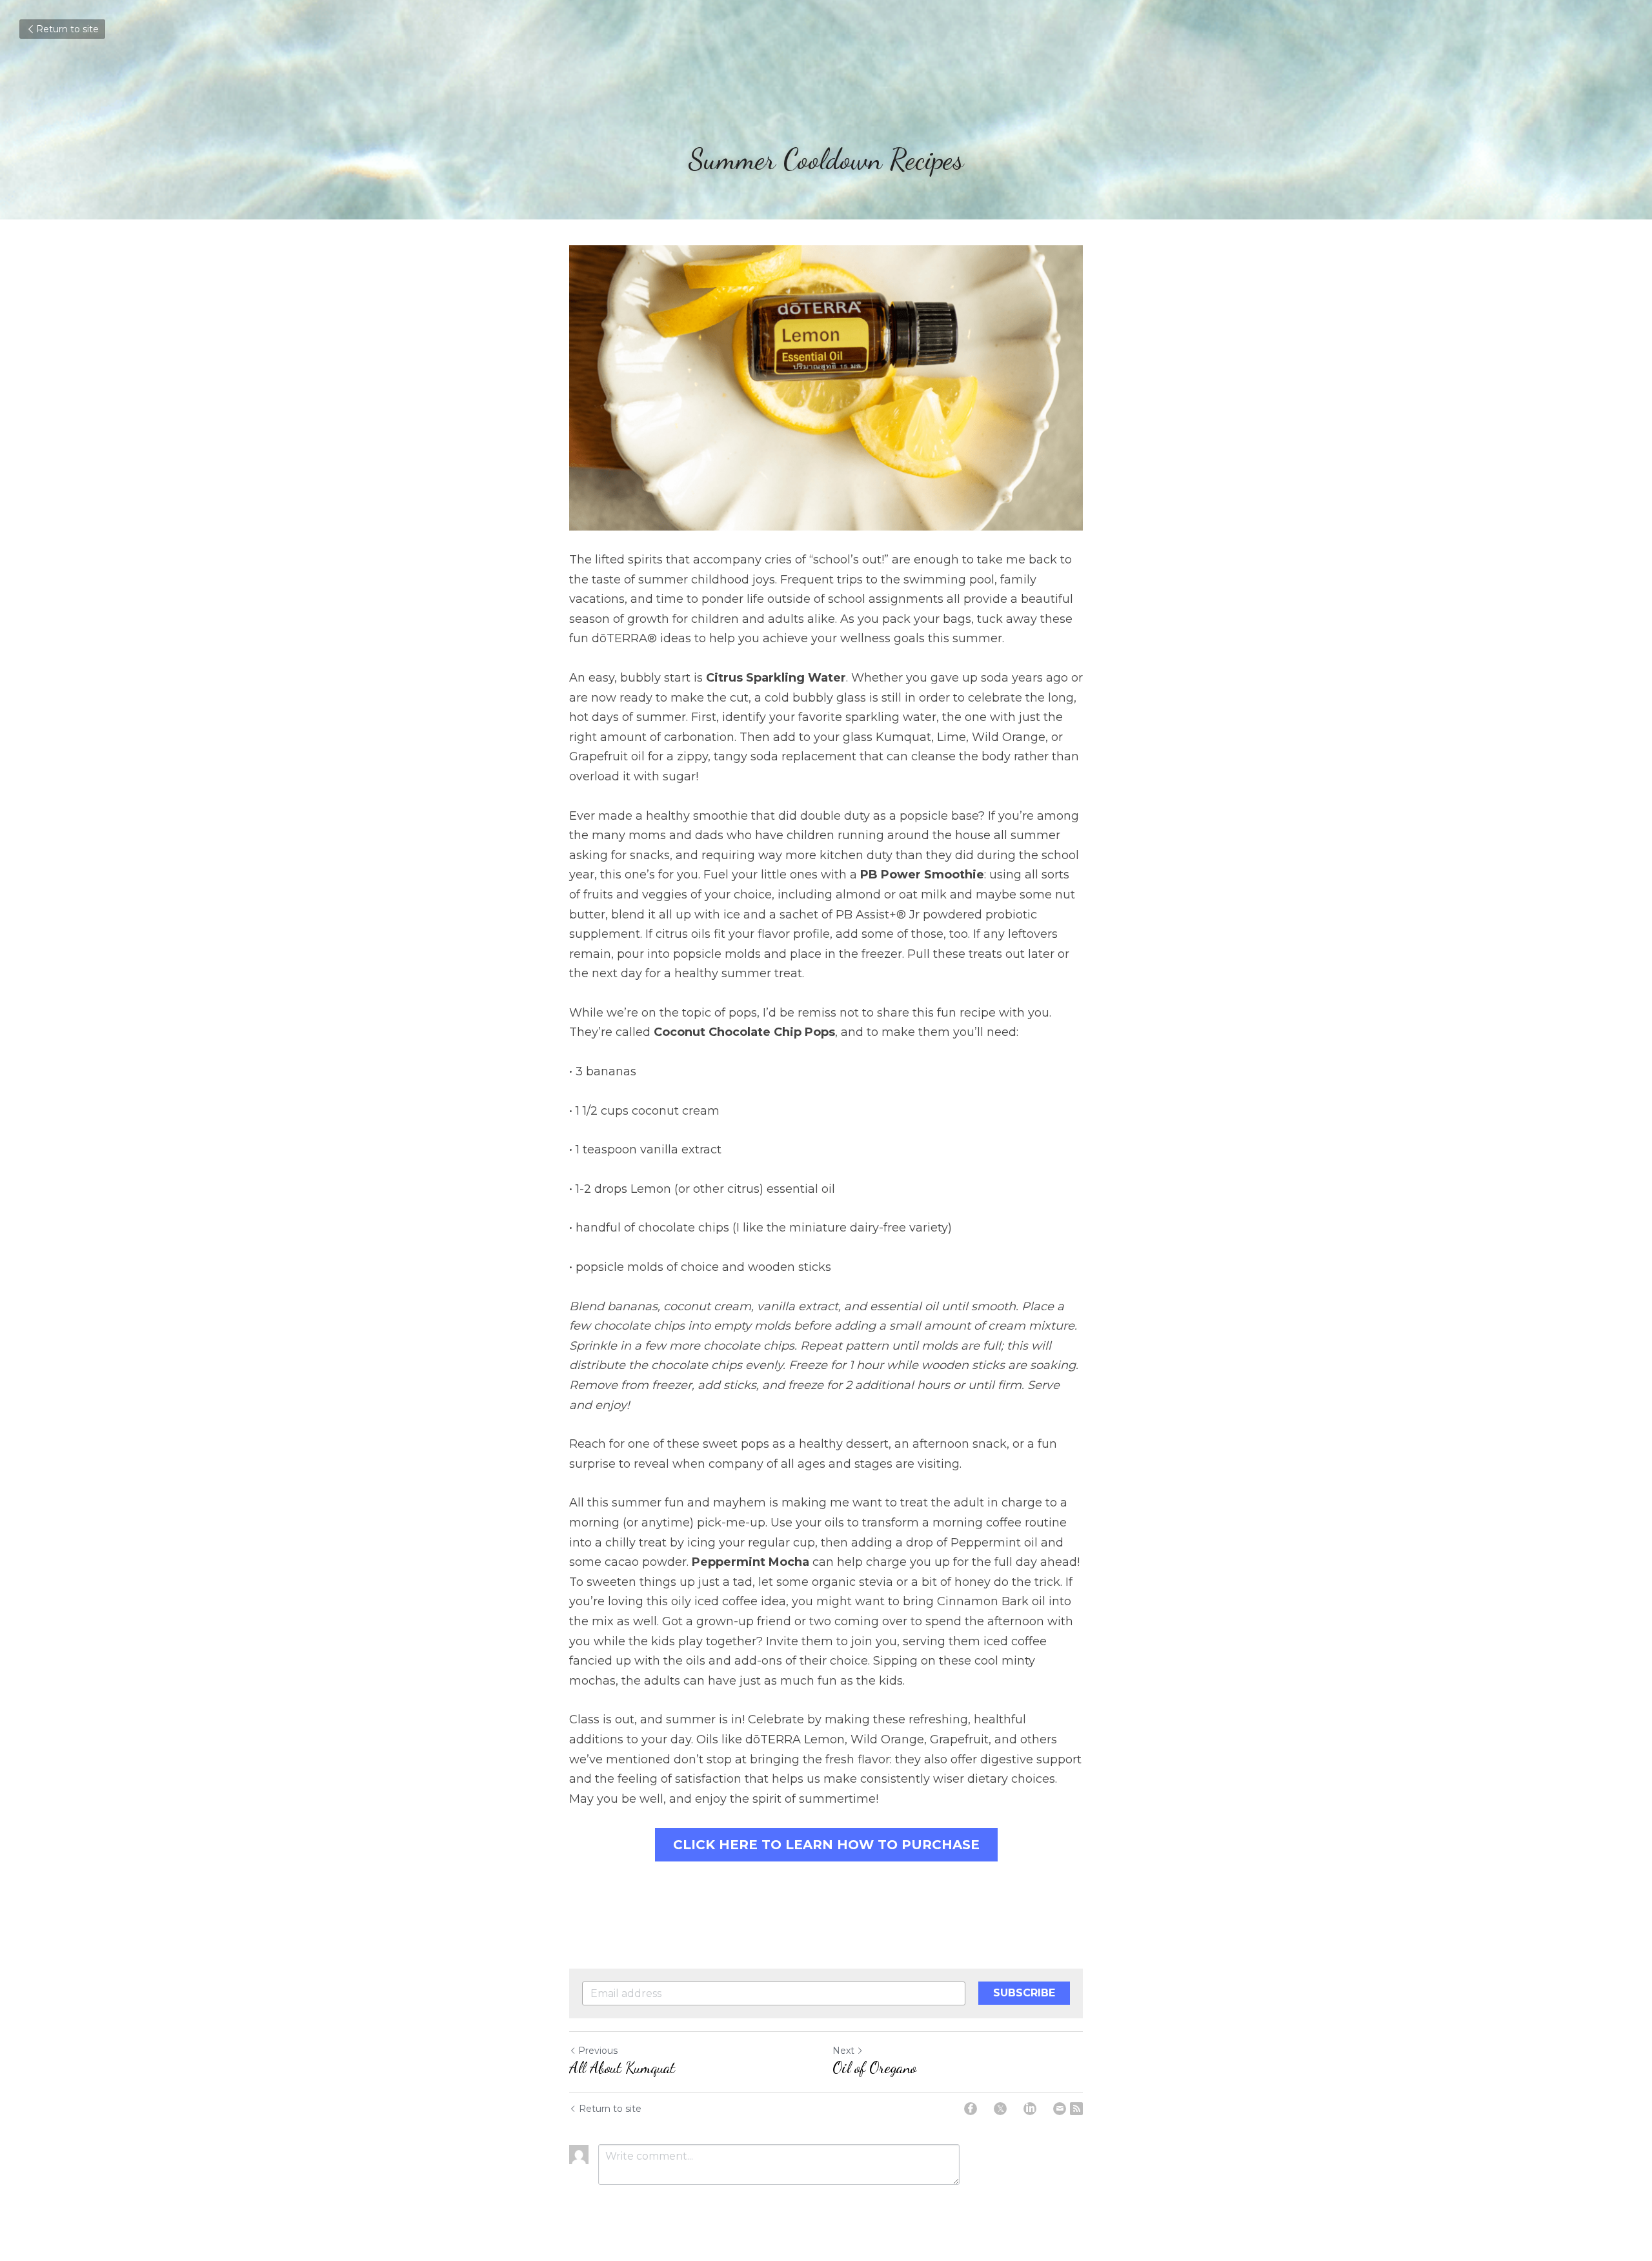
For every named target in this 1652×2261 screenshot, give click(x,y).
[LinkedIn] (1030, 2109)
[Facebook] (971, 2109)
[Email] (1060, 2109)
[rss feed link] (1076, 2109)
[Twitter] (1000, 2109)
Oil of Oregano (874, 2068)
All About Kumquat (622, 2068)
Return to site (67, 29)
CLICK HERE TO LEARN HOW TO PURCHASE (826, 1845)
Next (843, 2051)
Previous (598, 2051)
